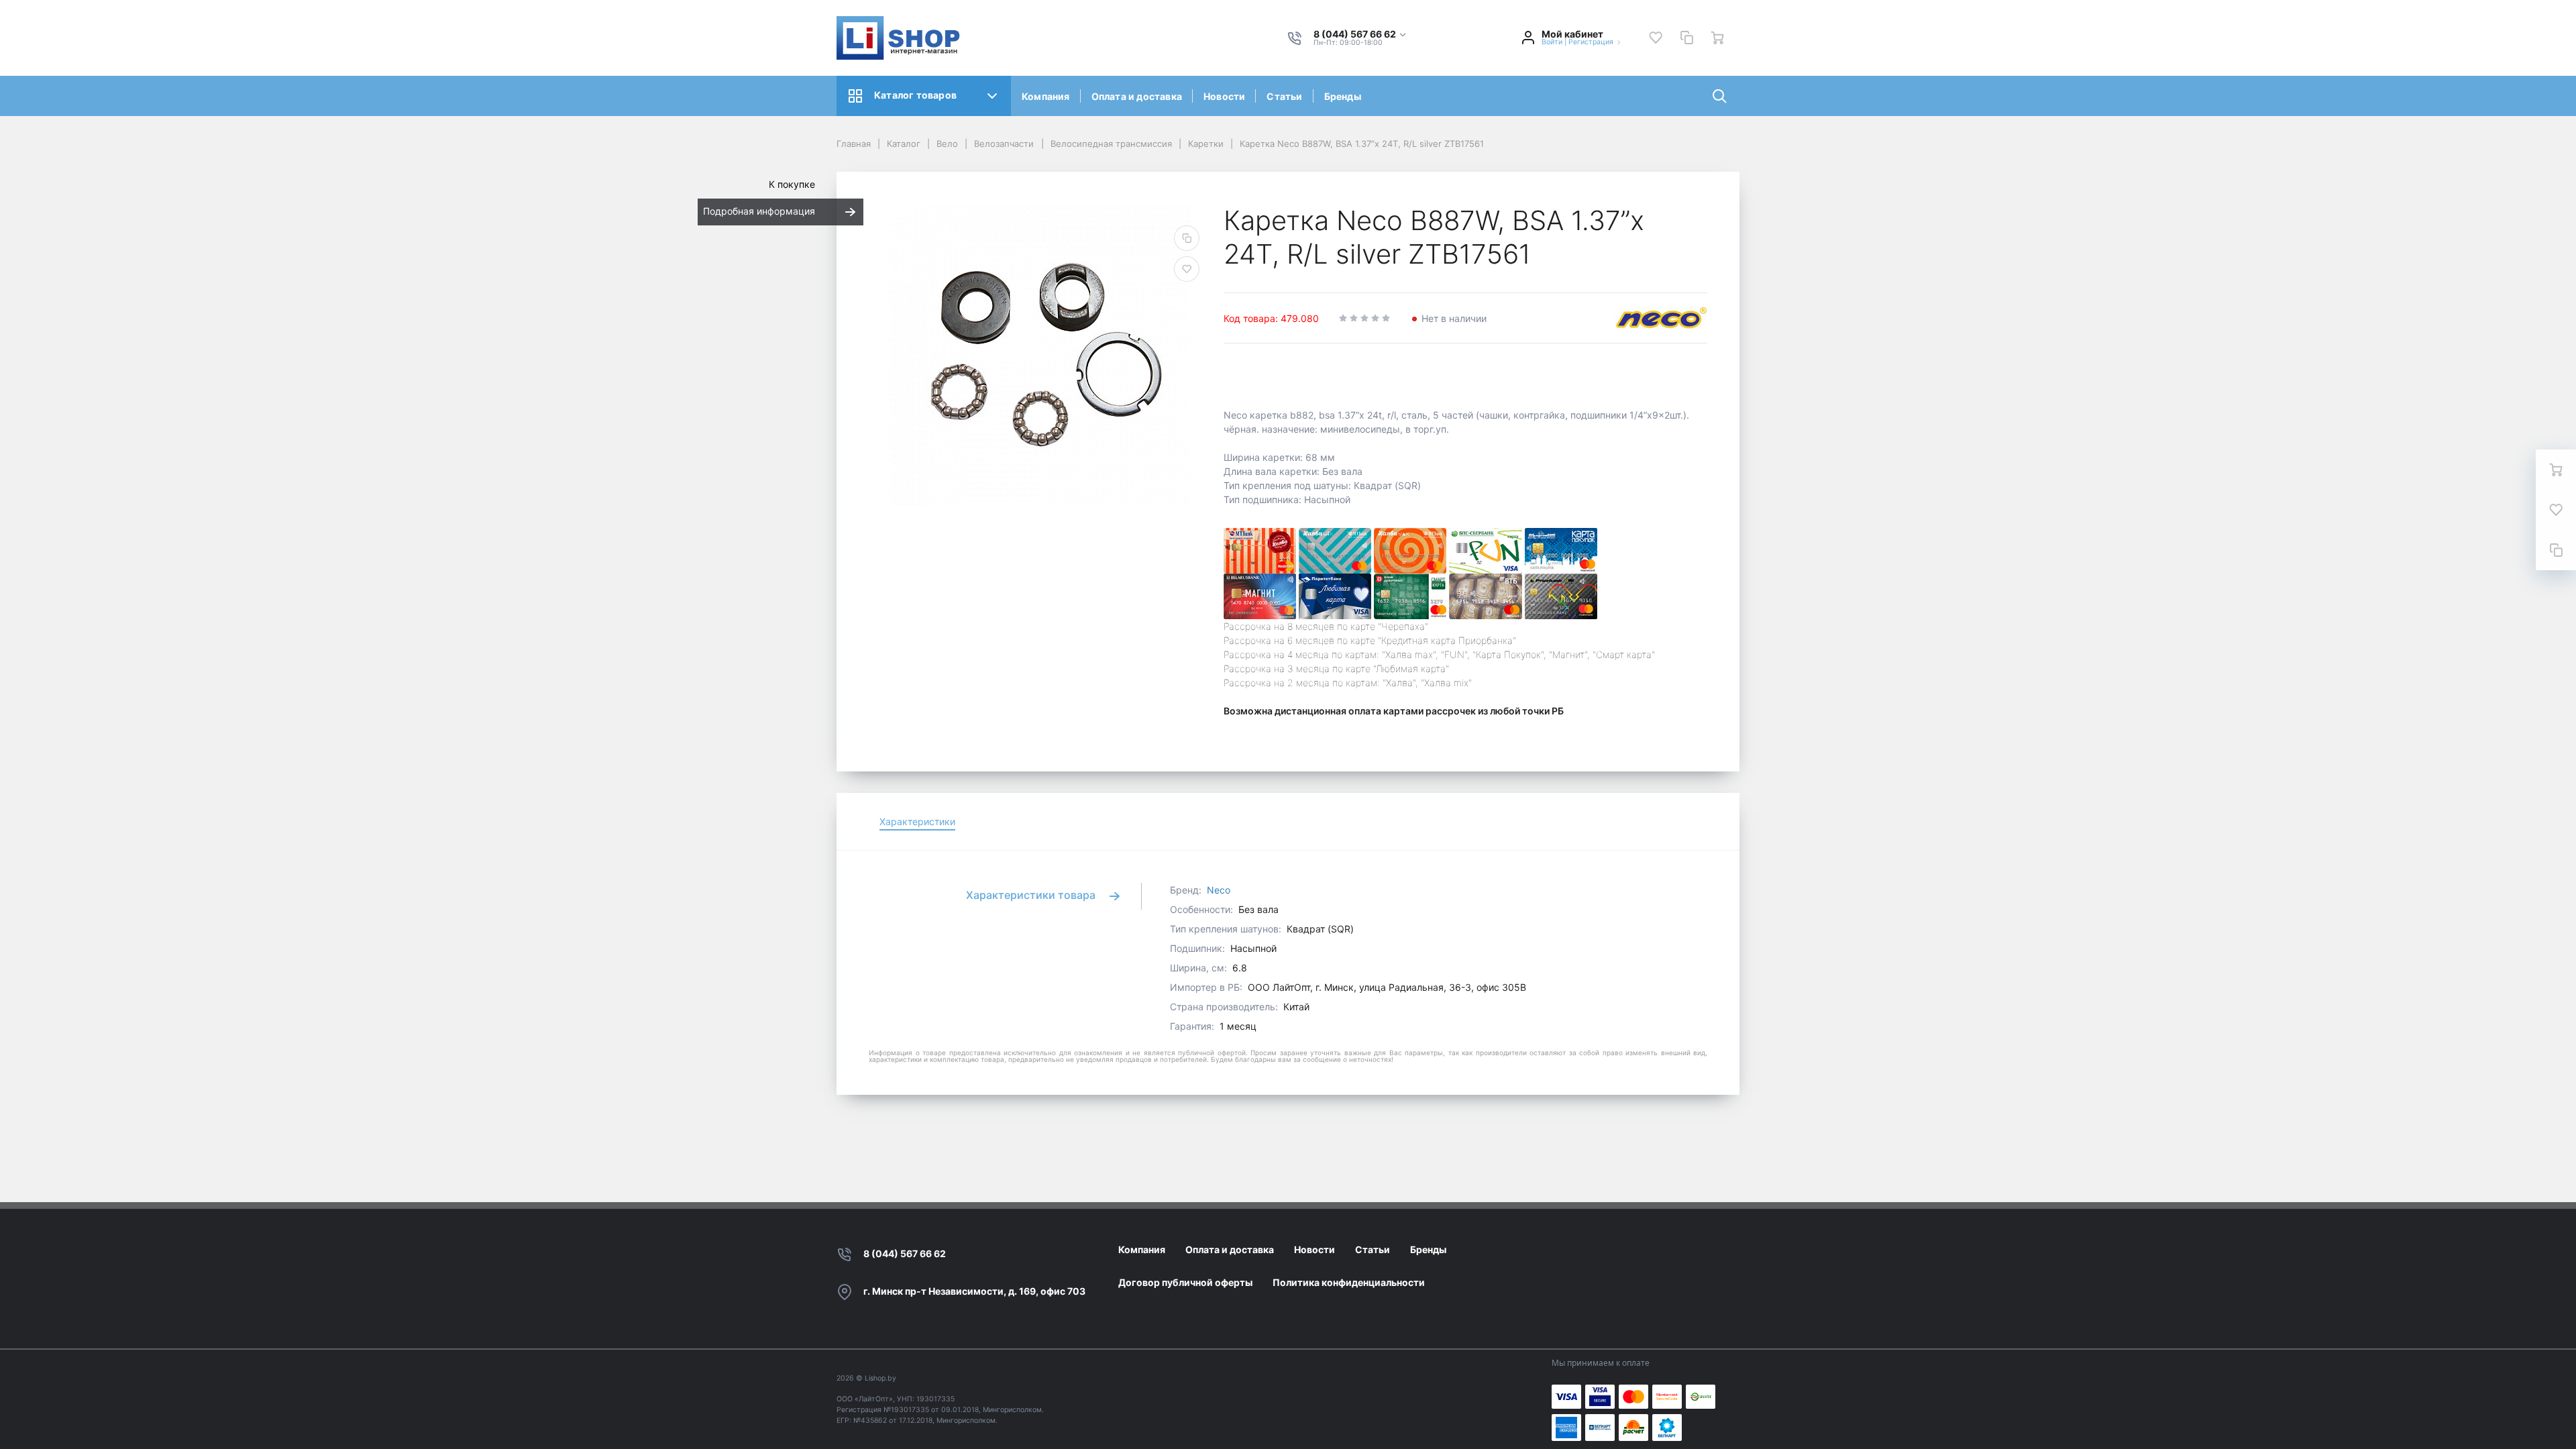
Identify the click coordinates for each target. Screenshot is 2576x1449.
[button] (1360, 35)
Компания (1046, 96)
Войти (1552, 42)
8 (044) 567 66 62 (905, 1253)
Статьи (1284, 96)
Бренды (1343, 96)
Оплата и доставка (1137, 96)
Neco (1219, 890)
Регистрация (1591, 42)
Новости (1224, 96)
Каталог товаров (915, 95)
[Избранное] (1656, 38)
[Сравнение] (1686, 38)
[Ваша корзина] (1717, 38)
